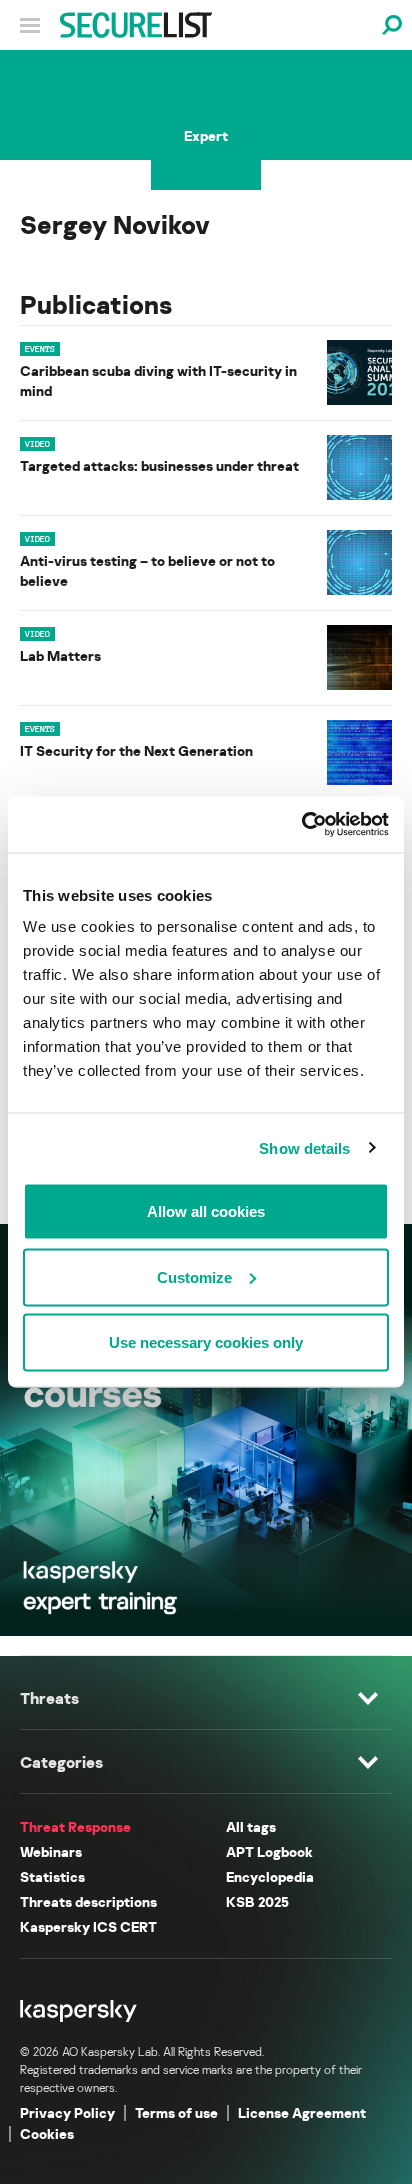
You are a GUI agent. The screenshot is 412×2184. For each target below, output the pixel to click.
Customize (194, 1276)
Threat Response (75, 1826)
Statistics (52, 1876)
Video (37, 444)
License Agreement (302, 2112)
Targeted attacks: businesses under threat (159, 465)
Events (40, 349)
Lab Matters (60, 655)
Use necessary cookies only (206, 1342)
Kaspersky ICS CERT (88, 1926)
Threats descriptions (88, 1901)
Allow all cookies (206, 1211)
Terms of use (176, 2112)
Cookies (47, 2133)
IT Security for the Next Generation (136, 750)
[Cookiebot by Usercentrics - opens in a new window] (301, 825)
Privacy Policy (67, 2112)
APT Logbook (269, 1851)
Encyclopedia (270, 1876)
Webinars (51, 1851)
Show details (304, 1147)
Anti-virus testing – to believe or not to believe (147, 570)
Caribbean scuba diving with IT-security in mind (158, 380)
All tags (251, 1826)
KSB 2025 (257, 1901)
